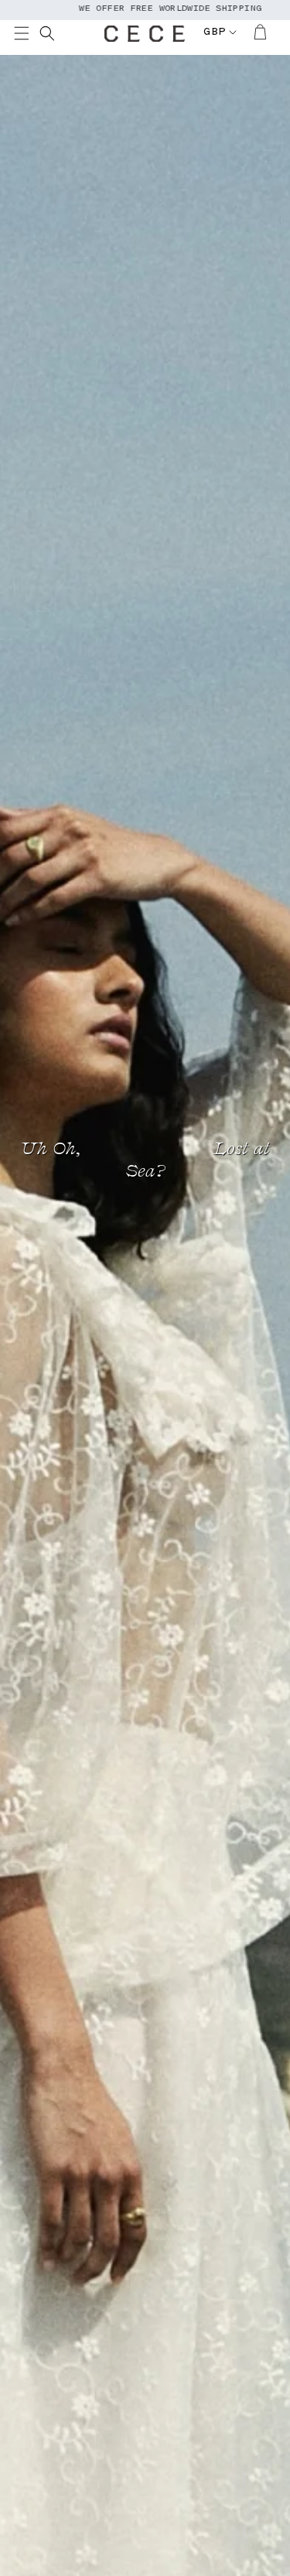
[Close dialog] (276, 1230)
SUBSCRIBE (31, 1313)
